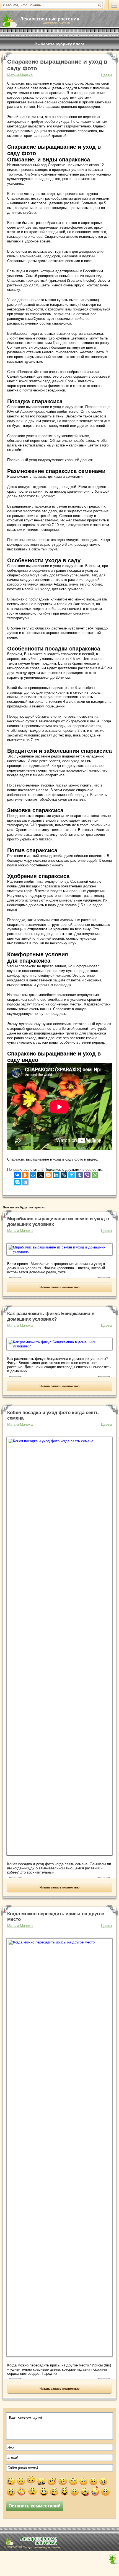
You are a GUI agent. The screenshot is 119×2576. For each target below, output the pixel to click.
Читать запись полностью (59, 1287)
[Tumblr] (79, 1174)
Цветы (106, 75)
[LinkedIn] (56, 1174)
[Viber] (87, 1174)
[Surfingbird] (72, 1174)
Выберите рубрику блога (59, 44)
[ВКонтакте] (17, 1174)
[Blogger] (48, 1174)
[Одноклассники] (25, 1174)
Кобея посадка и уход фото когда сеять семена (53, 1415)
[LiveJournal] (64, 1174)
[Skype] (17, 1181)
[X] (41, 1174)
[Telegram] (25, 1181)
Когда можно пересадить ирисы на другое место (56, 1917)
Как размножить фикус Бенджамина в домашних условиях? (51, 1316)
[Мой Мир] (33, 1174)
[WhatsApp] (95, 1174)
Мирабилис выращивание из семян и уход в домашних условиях (58, 1222)
